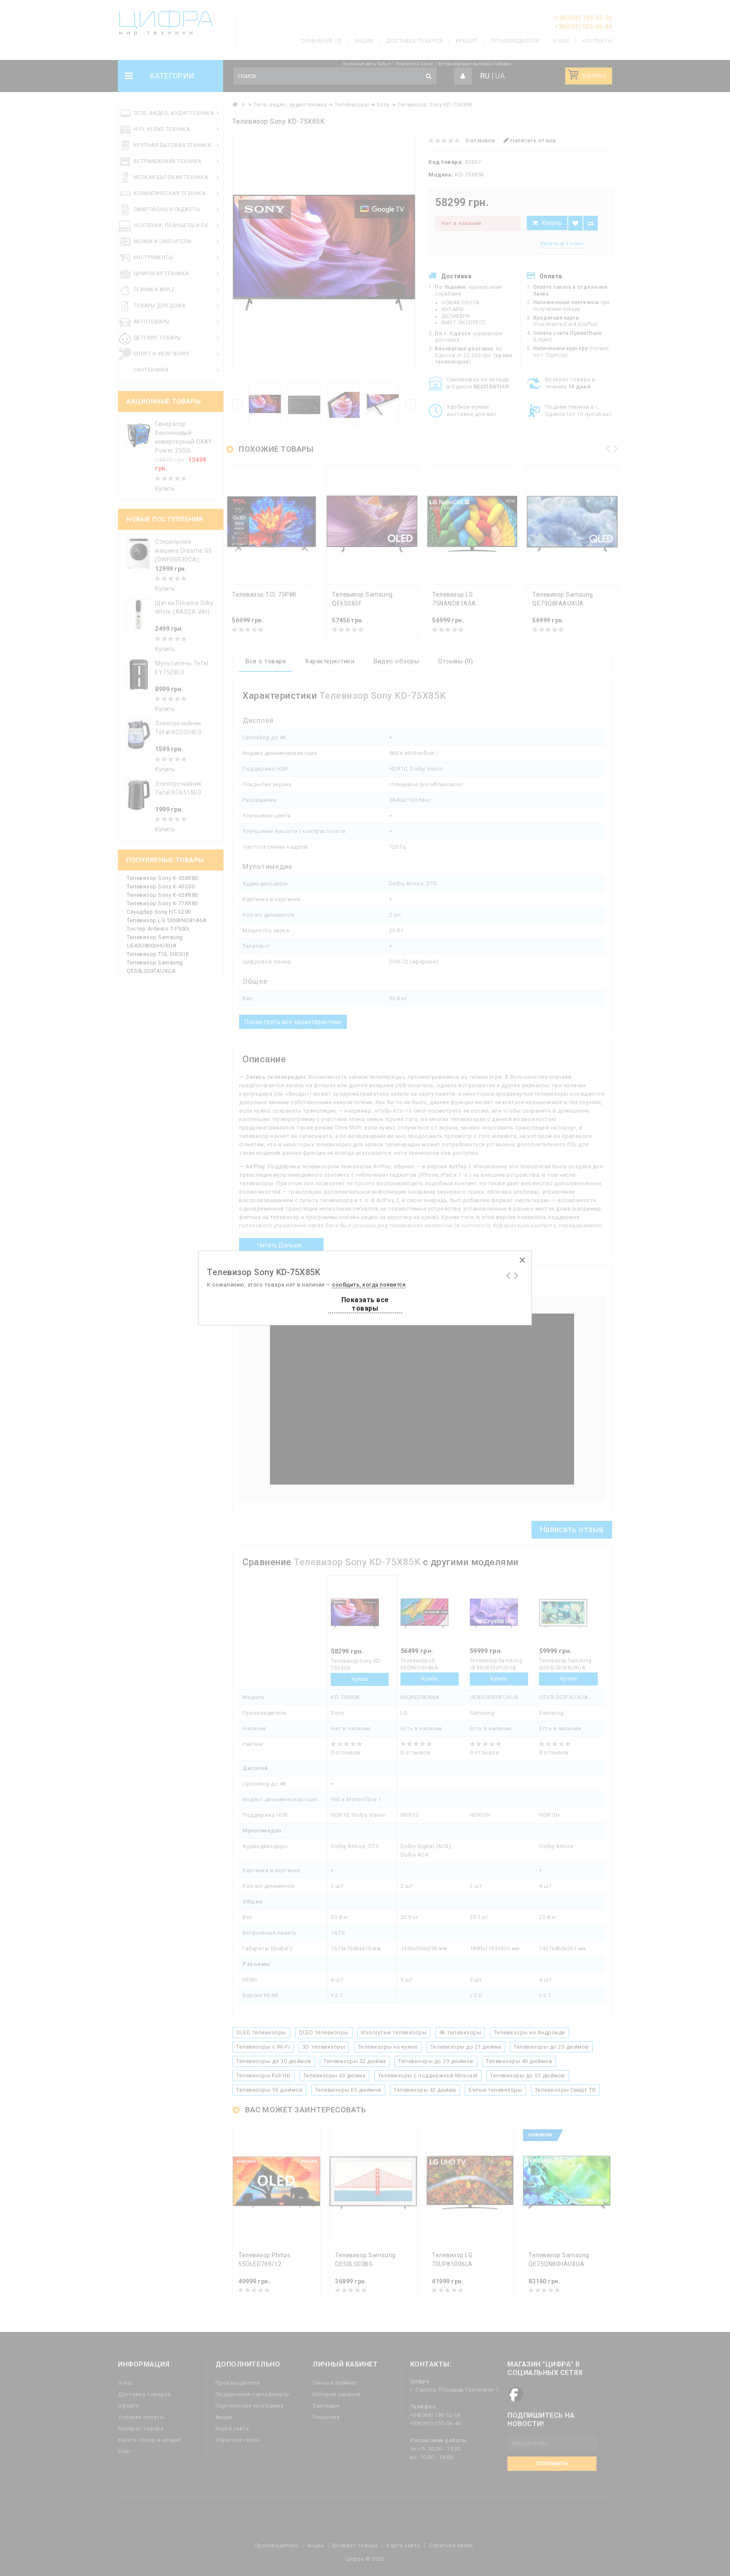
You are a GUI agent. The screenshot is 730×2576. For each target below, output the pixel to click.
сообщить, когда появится (369, 1285)
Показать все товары (365, 1304)
